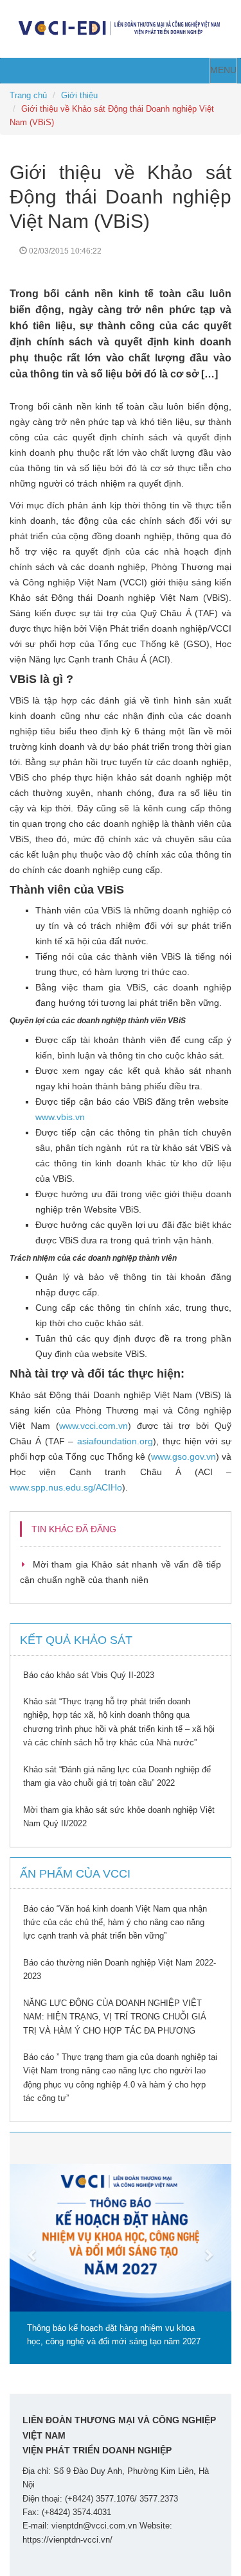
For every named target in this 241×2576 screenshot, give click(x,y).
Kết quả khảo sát (76, 1640)
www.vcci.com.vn (94, 1426)
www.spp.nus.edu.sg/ (66, 1487)
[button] (26, 2248)
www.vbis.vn (60, 1117)
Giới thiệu (79, 95)
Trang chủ (28, 95)
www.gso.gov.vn (183, 1457)
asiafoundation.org (115, 1441)
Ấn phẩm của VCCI (75, 1874)
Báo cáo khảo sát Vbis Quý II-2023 (89, 1675)
